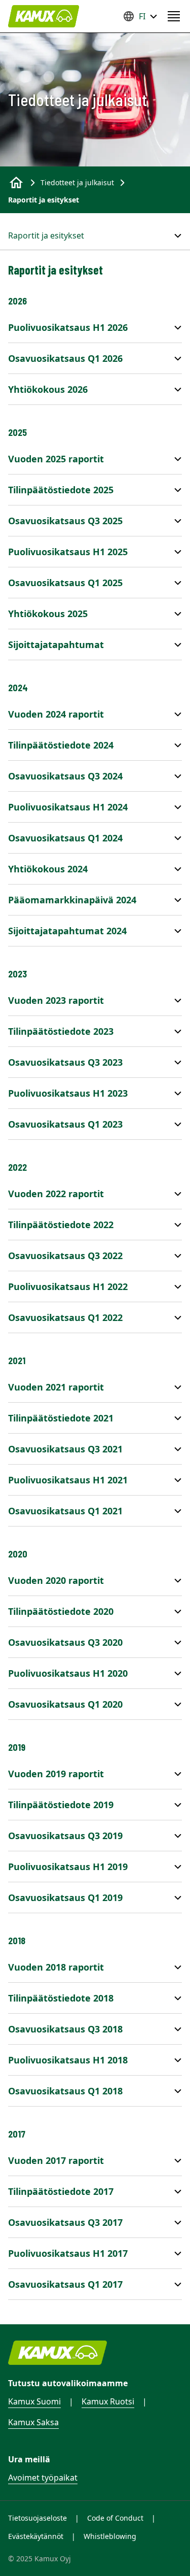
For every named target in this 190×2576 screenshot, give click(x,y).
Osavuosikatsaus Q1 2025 (65, 583)
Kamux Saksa (33, 2422)
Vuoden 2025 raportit (56, 459)
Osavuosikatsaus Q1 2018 (65, 2091)
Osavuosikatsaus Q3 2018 (65, 2029)
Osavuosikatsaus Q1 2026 (65, 358)
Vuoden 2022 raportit (56, 1194)
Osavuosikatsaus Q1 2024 (65, 838)
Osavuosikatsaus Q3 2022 (65, 1256)
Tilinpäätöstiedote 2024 (61, 745)
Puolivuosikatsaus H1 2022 (68, 1286)
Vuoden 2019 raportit (56, 1774)
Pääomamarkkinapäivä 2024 (72, 900)
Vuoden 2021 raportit (56, 1387)
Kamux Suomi (34, 2401)
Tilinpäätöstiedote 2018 (61, 1998)
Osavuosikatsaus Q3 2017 (65, 2222)
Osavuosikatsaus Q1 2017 (65, 2284)
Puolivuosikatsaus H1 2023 (68, 1093)
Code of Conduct (115, 2518)
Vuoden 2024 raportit (56, 714)
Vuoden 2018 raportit (56, 1967)
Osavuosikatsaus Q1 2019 (65, 1897)
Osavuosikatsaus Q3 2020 (65, 1642)
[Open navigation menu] (174, 16)
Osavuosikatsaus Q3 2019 (65, 1836)
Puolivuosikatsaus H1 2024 (68, 807)
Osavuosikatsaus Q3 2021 (65, 1449)
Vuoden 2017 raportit (56, 2160)
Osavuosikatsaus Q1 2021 (65, 1511)
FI (142, 16)
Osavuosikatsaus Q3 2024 (65, 776)
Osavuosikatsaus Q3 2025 (65, 521)
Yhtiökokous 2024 (48, 869)
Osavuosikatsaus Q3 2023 (65, 1062)
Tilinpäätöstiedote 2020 (61, 1611)
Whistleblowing (110, 2536)
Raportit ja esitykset (46, 235)
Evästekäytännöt (36, 2536)
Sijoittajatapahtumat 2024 (67, 931)
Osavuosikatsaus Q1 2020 (65, 1704)
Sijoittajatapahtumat (56, 645)
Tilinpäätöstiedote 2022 (61, 1225)
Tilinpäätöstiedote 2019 (61, 1805)
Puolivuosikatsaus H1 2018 (68, 2060)
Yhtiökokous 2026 (48, 389)
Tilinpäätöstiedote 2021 (61, 1418)
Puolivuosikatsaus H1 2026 (68, 327)
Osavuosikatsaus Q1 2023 (65, 1124)
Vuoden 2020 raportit (56, 1580)
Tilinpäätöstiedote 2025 (61, 490)
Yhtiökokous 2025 (48, 614)
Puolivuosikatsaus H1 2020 (68, 1673)
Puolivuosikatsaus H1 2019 (68, 1867)
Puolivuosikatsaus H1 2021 (68, 1480)
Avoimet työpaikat (43, 2478)
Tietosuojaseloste (37, 2518)
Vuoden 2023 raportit (56, 1000)
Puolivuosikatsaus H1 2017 (68, 2253)
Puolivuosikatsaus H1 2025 (68, 552)
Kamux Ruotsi (108, 2401)
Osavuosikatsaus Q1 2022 (65, 1317)
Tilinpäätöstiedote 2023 (61, 1031)
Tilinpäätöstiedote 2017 (61, 2191)
